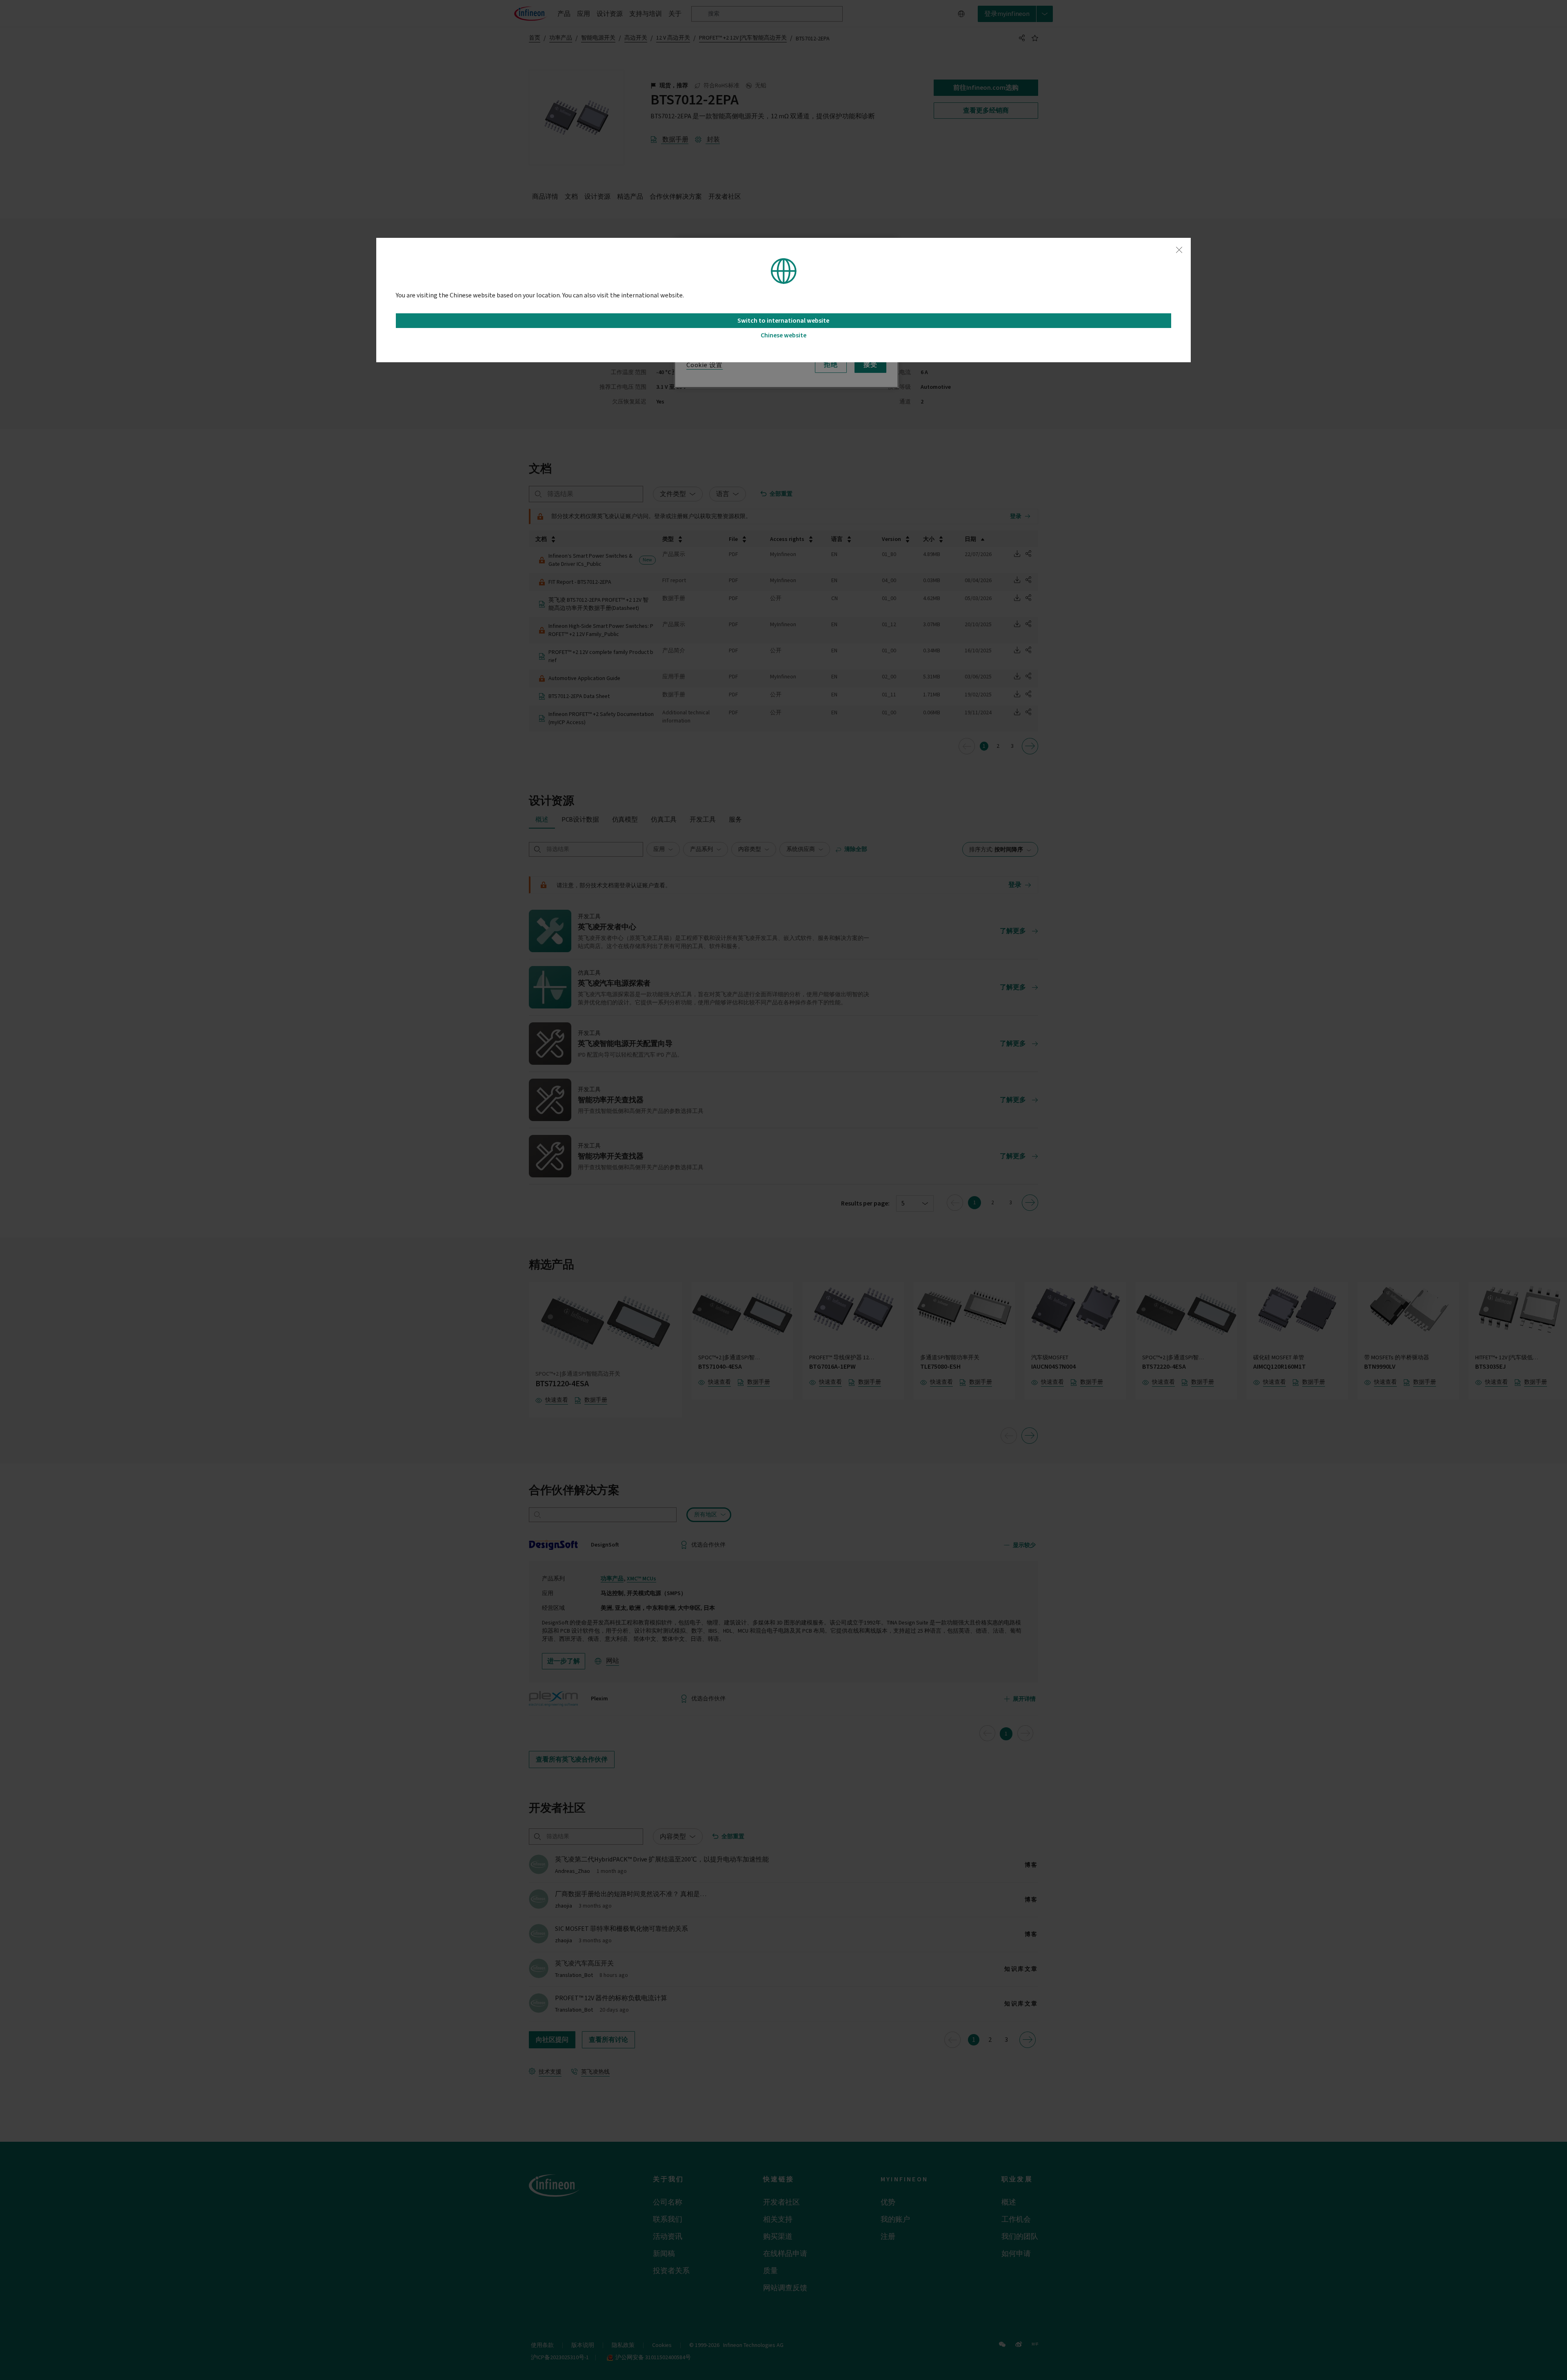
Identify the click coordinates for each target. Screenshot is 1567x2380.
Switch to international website (783, 321)
